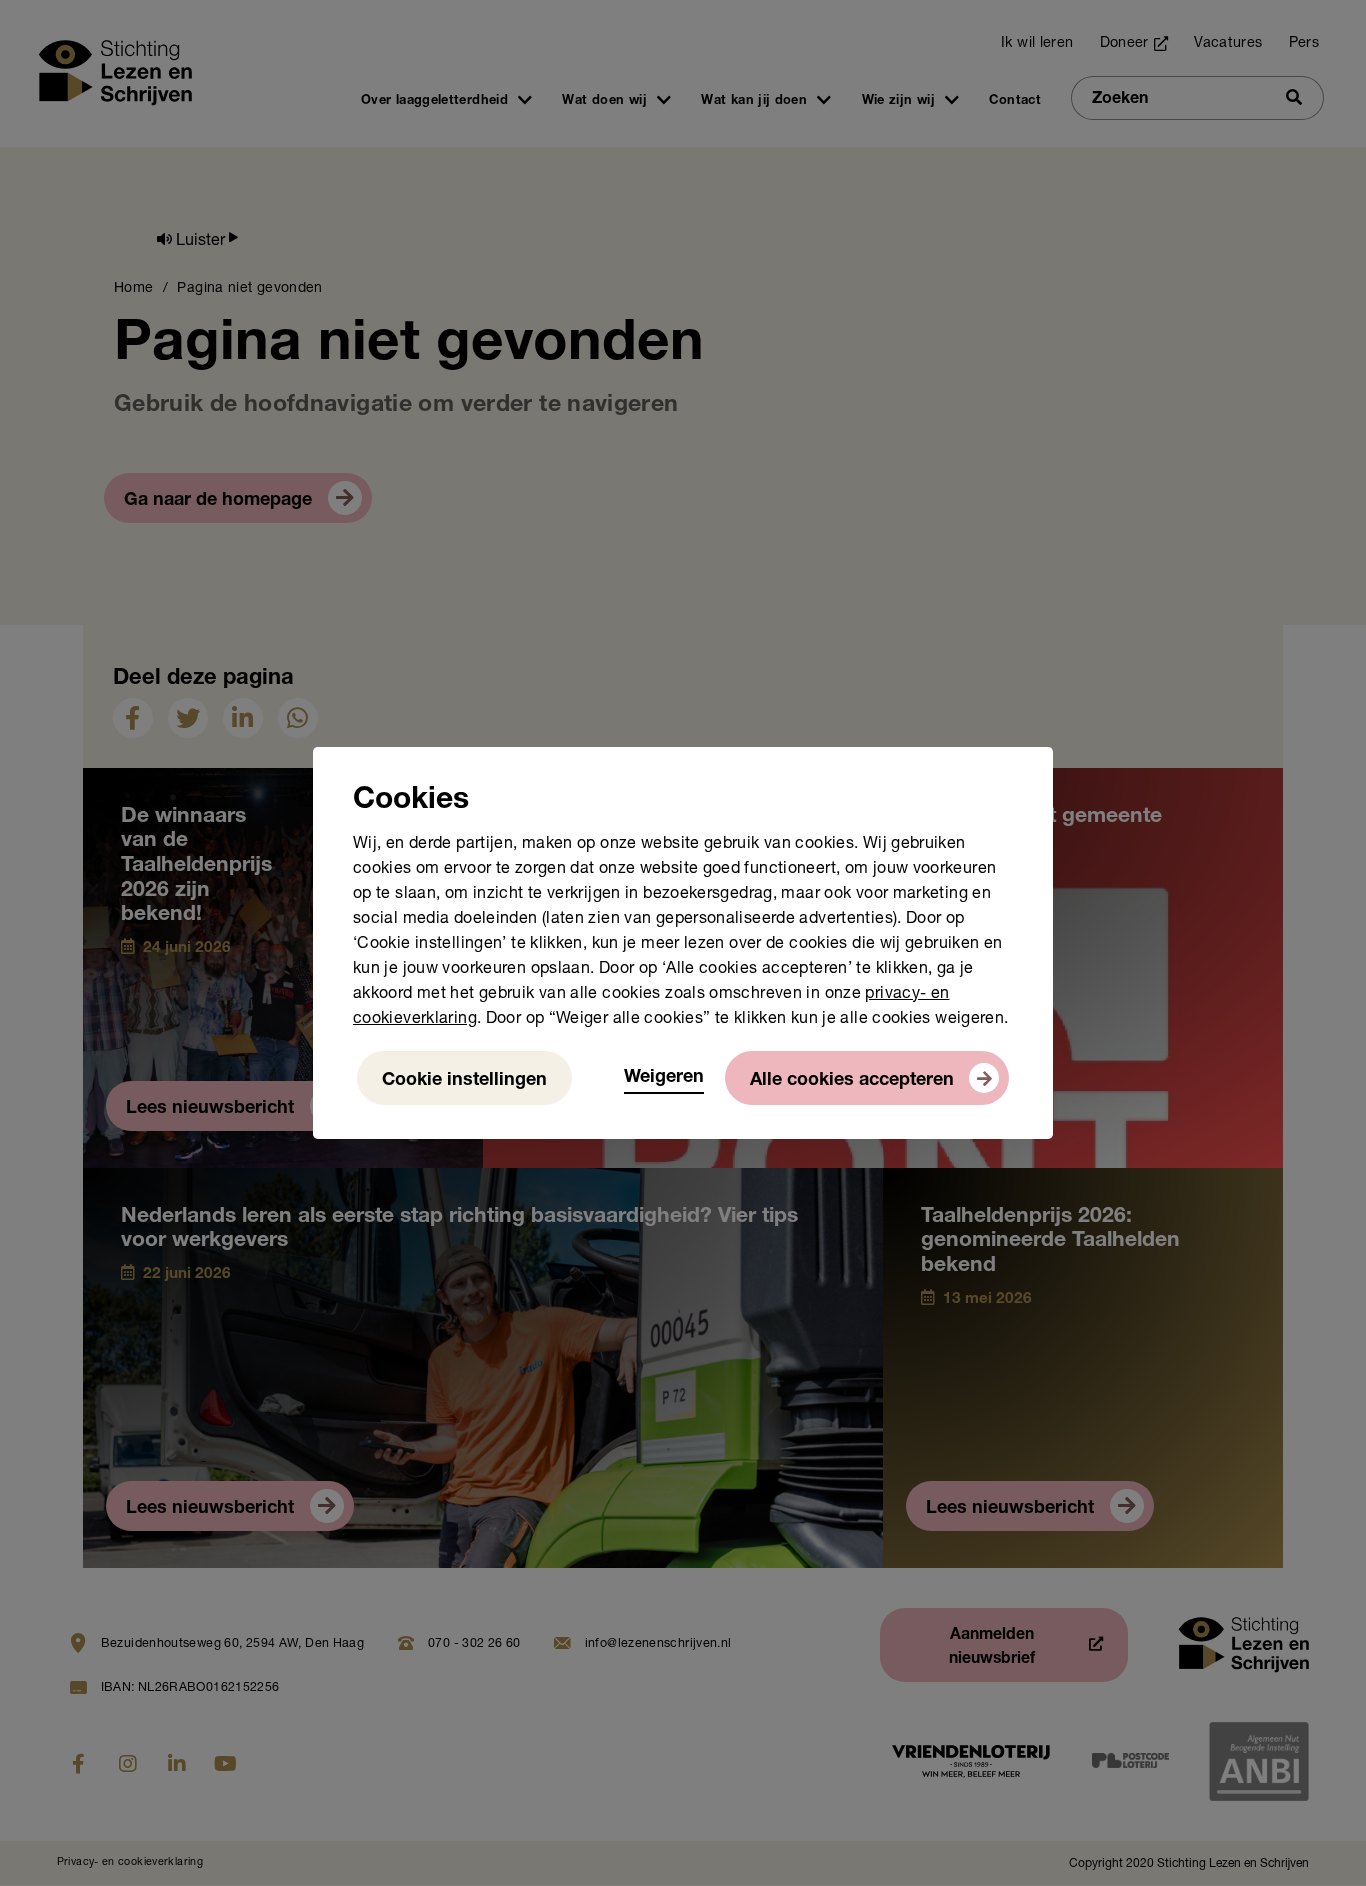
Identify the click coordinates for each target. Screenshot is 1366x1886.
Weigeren (664, 1078)
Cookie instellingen (464, 1081)
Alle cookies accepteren (852, 1081)
